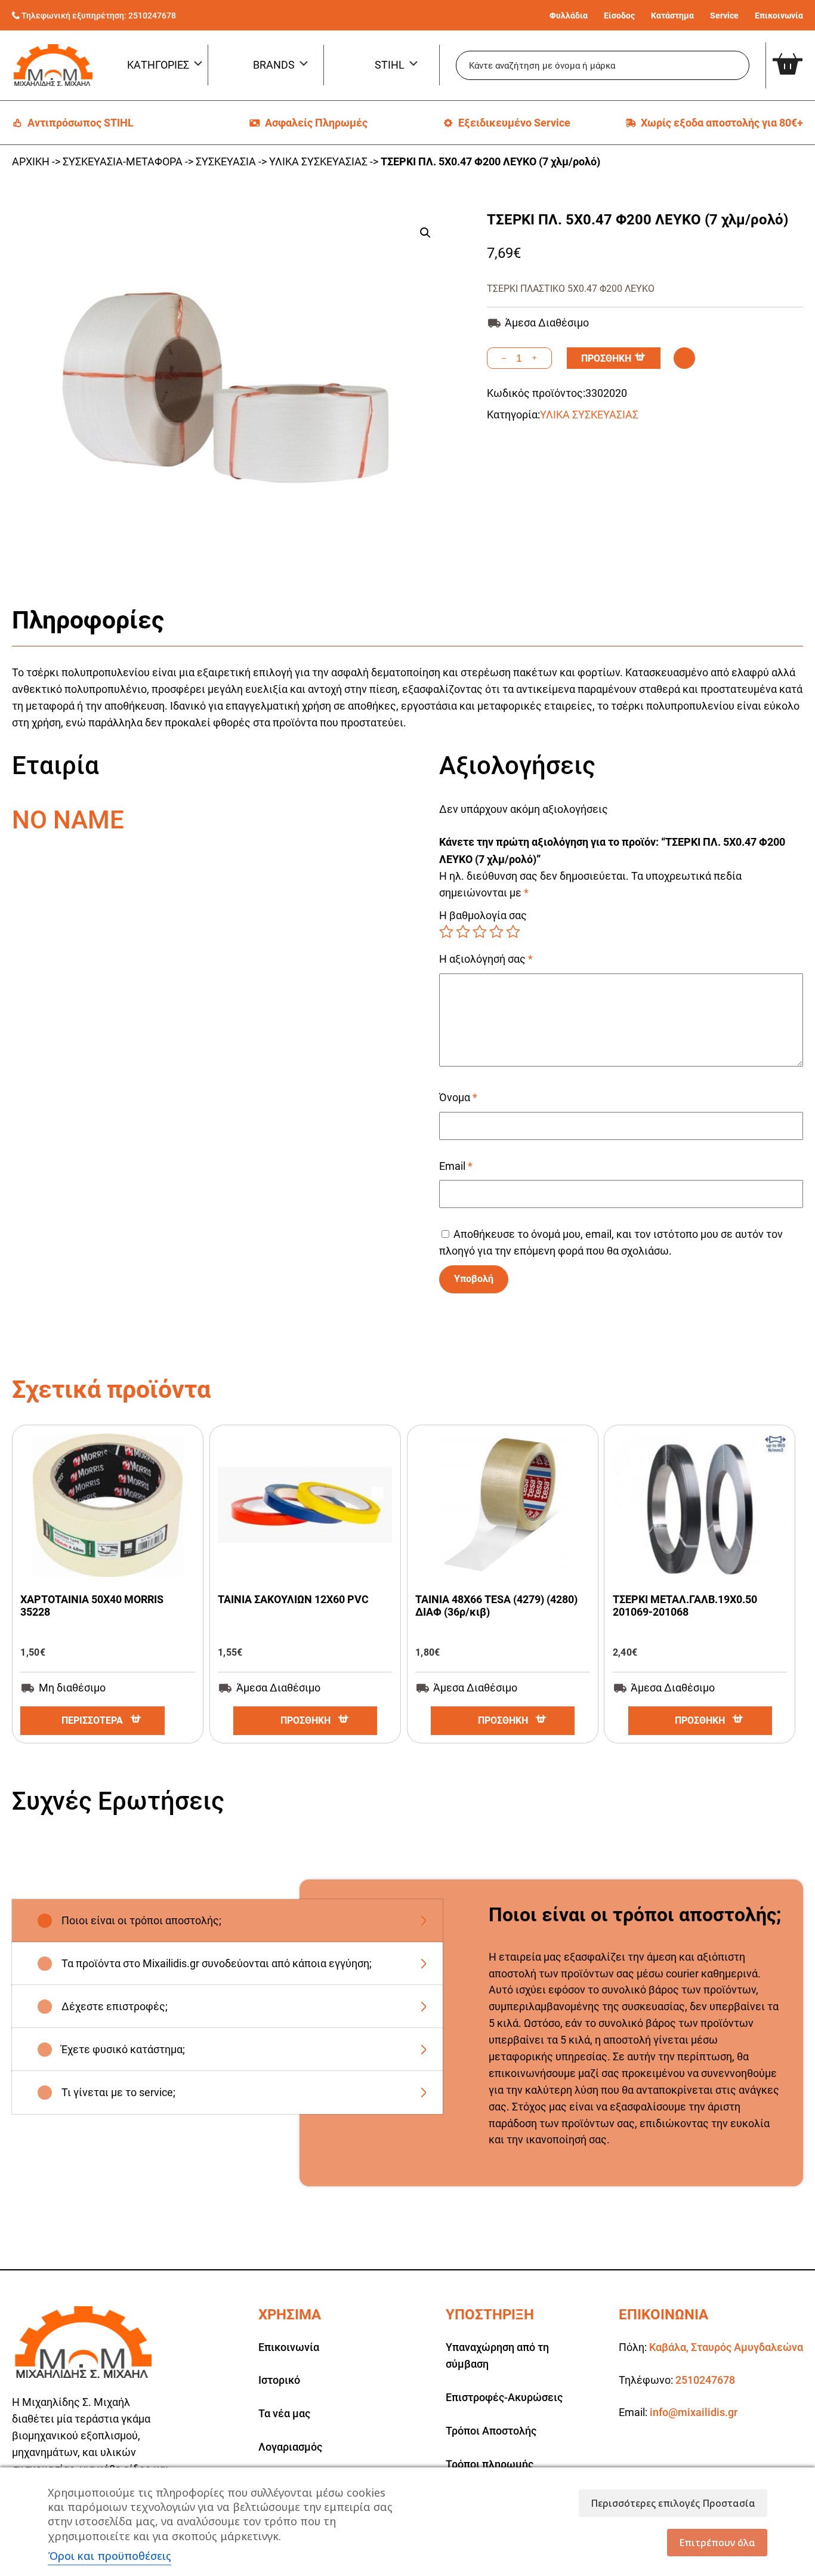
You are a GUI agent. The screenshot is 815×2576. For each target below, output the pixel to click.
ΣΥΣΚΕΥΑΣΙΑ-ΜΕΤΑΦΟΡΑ (123, 161)
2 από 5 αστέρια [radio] (463, 932)
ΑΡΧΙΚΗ (31, 161)
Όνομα (458, 1097)
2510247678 (152, 16)
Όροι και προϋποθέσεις (109, 2556)
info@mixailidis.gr (694, 2412)
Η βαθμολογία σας (483, 915)
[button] (425, 233)
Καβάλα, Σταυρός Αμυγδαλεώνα (726, 2347)
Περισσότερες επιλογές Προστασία (673, 2503)
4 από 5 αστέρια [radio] (496, 932)
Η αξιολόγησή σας (486, 959)
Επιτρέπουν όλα (717, 2543)
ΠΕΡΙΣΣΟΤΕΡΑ (92, 1720)
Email (456, 1166)
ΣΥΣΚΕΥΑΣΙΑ (226, 161)
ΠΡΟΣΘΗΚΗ (606, 358)
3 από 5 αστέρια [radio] (480, 932)
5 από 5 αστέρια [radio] (513, 932)
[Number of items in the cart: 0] (798, 54)
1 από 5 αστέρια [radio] (446, 932)
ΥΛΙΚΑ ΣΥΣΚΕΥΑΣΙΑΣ (318, 161)
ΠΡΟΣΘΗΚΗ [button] (305, 1720)
